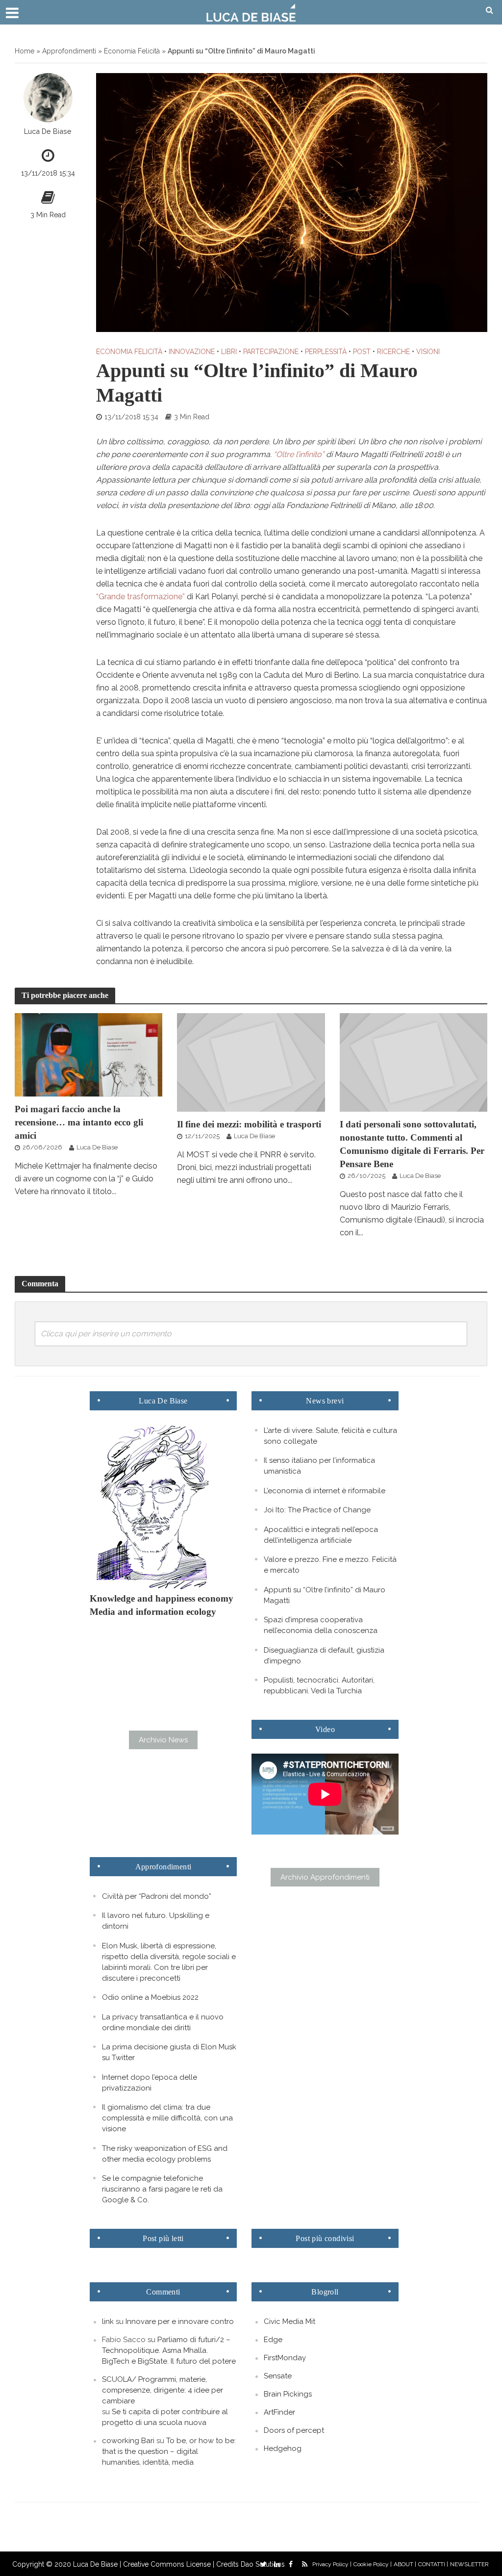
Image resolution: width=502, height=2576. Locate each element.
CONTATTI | (433, 2564)
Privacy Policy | (332, 2564)
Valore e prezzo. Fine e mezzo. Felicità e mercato (330, 1565)
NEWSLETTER (469, 2564)
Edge (273, 2340)
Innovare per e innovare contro (180, 2321)
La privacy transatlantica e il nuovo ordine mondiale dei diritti (163, 2022)
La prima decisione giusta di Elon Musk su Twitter (169, 2052)
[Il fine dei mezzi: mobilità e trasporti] (251, 1062)
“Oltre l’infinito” (299, 454)
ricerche (393, 352)
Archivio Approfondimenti (325, 1877)
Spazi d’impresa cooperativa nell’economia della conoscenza (321, 1625)
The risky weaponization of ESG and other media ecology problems (165, 2154)
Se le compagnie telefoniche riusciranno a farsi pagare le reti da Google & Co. (162, 2189)
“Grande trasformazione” (140, 597)
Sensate (278, 2376)
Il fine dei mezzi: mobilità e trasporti (249, 1124)
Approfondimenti (69, 51)
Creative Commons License (167, 2564)
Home (25, 51)
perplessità (326, 352)
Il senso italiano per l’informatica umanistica (319, 1466)
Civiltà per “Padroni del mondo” (157, 1896)
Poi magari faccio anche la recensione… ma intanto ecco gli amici (79, 1122)
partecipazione (271, 352)
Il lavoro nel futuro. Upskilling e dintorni (156, 1921)
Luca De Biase (48, 131)
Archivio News (163, 1740)
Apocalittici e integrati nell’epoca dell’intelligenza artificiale (321, 1535)
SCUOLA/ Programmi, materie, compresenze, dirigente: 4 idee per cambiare (163, 2390)
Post (362, 352)
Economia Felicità (132, 51)
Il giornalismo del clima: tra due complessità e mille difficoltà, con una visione (167, 2118)
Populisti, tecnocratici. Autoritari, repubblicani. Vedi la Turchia (319, 1685)
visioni (428, 352)
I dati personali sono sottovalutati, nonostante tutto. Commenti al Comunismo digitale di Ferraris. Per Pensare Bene (412, 1144)
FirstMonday (285, 2358)
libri (229, 352)
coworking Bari (128, 2441)
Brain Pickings (288, 2394)
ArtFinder (279, 2412)
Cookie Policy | (373, 2564)
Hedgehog (283, 2448)
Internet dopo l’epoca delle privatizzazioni (150, 2083)
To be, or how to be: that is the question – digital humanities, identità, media (169, 2451)
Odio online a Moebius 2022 (150, 1997)
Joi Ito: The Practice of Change (317, 1510)
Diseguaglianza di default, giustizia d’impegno (324, 1656)
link (108, 2321)
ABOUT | (405, 2564)
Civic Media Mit (289, 2321)
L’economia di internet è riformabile (325, 1491)
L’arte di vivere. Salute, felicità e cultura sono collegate (330, 1436)
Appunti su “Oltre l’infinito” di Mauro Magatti (325, 1595)
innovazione (192, 352)
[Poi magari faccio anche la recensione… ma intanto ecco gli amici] (88, 1054)
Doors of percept (294, 2430)
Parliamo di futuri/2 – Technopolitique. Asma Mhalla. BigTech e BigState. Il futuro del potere (169, 2350)
